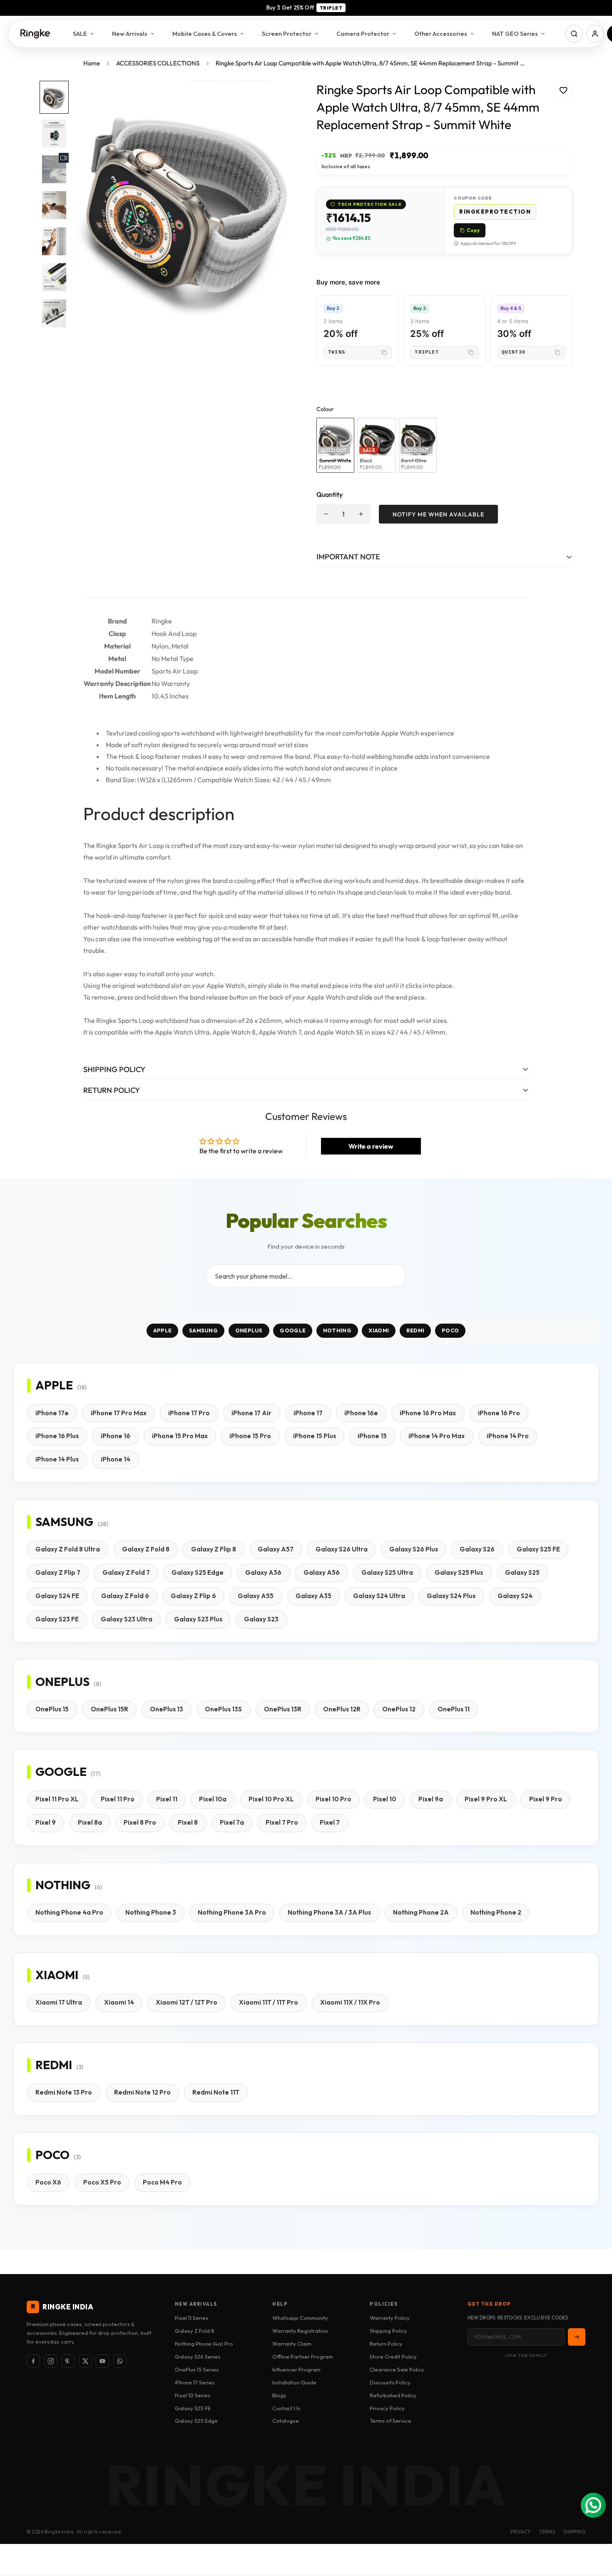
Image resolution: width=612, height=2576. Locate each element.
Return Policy (386, 2344)
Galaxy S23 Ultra (127, 1619)
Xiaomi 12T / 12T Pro (187, 2002)
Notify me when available (438, 514)
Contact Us (286, 2408)
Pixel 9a (431, 1799)
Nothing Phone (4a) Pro (204, 2344)
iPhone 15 (372, 1436)
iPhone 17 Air (251, 1413)
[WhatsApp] (120, 2361)
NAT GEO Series (515, 34)
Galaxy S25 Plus (459, 1572)
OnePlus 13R (283, 1709)
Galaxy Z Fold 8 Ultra (68, 1549)
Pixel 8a (90, 1822)
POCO (450, 1331)
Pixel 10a (213, 1799)
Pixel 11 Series (192, 2318)
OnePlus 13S (223, 1709)
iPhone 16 (116, 1436)
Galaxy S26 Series (198, 2357)
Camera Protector (363, 34)
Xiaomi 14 (119, 2002)
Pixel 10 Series (193, 2395)
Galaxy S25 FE (538, 1549)
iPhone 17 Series (195, 2382)
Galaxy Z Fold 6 (125, 1596)
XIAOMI (379, 1331)
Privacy (521, 2532)
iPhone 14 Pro (508, 1436)
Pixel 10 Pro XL (271, 1799)
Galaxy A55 (256, 1596)
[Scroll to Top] (596, 2531)
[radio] (335, 445)
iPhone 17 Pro (189, 1413)
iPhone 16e (361, 1413)
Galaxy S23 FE (57, 1619)
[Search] (574, 34)
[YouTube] (102, 2361)
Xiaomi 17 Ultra (59, 2002)
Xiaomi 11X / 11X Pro (350, 2002)
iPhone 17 (308, 1413)
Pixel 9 (46, 1822)
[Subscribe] (577, 2337)
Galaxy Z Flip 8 (214, 1549)
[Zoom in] (278, 99)
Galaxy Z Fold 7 (126, 1572)
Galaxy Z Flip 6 (193, 1596)
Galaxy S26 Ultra (342, 1549)
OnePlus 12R (342, 1709)
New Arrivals (130, 34)
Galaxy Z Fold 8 (146, 1549)
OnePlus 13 (167, 1709)
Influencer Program (296, 2369)
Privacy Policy (387, 2408)
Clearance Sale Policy (397, 2369)
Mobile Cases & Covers (205, 34)
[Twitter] (85, 2361)
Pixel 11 (167, 1799)
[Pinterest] (68, 2361)
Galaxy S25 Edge (198, 1572)
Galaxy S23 (261, 1619)
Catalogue (286, 2421)
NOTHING (337, 1331)
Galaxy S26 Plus (414, 1549)
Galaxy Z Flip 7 (58, 1572)
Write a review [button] (371, 1146)
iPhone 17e (52, 1413)
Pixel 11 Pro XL (57, 1799)
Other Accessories (441, 34)
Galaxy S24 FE (57, 1596)
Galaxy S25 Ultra (387, 1572)
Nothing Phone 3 (151, 1912)
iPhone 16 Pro (499, 1413)
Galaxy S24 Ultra (379, 1596)
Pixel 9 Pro (546, 1799)
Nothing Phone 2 (496, 1912)
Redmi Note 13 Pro (64, 2092)
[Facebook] (33, 2361)
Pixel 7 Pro (282, 1822)
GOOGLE (293, 1331)
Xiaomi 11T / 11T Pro (269, 2002)
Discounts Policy (390, 2382)
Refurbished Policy (393, 2395)
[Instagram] (51, 2361)
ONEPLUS (249, 1331)
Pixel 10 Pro (333, 1799)
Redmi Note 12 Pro (142, 2092)
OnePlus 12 (399, 1709)
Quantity (330, 494)
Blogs (279, 2395)
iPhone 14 (116, 1459)
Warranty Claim (292, 2344)
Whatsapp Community (300, 2318)
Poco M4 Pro (162, 2182)
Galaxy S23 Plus (198, 1619)
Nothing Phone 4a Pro (69, 1912)
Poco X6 (48, 2182)
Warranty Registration (300, 2331)
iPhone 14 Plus (57, 1459)
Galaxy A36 (263, 1572)
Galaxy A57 (276, 1549)
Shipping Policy (388, 2331)
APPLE (163, 1331)
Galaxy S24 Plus (451, 1596)
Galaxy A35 (313, 1596)
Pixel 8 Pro (140, 1822)
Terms (547, 2532)
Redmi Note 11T (216, 2092)
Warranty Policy (390, 2318)
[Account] (595, 34)
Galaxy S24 (515, 1596)
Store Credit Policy (393, 2357)
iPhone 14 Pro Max (437, 1436)
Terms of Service (391, 2421)
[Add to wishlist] (563, 90)
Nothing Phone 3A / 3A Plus (329, 1912)
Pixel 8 (188, 1822)
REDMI (415, 1331)
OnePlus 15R (109, 1709)
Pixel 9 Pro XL (486, 1799)
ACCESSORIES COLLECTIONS (158, 63)
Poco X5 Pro (102, 2182)
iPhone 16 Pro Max (428, 1413)
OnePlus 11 (454, 1709)
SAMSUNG (203, 1331)
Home (92, 63)
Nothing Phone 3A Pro (232, 1912)
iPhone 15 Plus (315, 1436)
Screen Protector (287, 34)
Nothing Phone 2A (421, 1912)
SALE (80, 34)
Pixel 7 (330, 1822)
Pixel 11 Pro (118, 1799)
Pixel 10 (385, 1799)
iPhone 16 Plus (57, 1436)
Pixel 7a (232, 1822)
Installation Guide (294, 2382)
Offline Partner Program (303, 2357)
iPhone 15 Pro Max (180, 1436)
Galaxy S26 (477, 1549)
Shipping (574, 2532)
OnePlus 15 (52, 1709)
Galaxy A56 (322, 1572)
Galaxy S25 (522, 1572)
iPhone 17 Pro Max (119, 1413)
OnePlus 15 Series (197, 2369)
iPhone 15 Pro (250, 1436)
